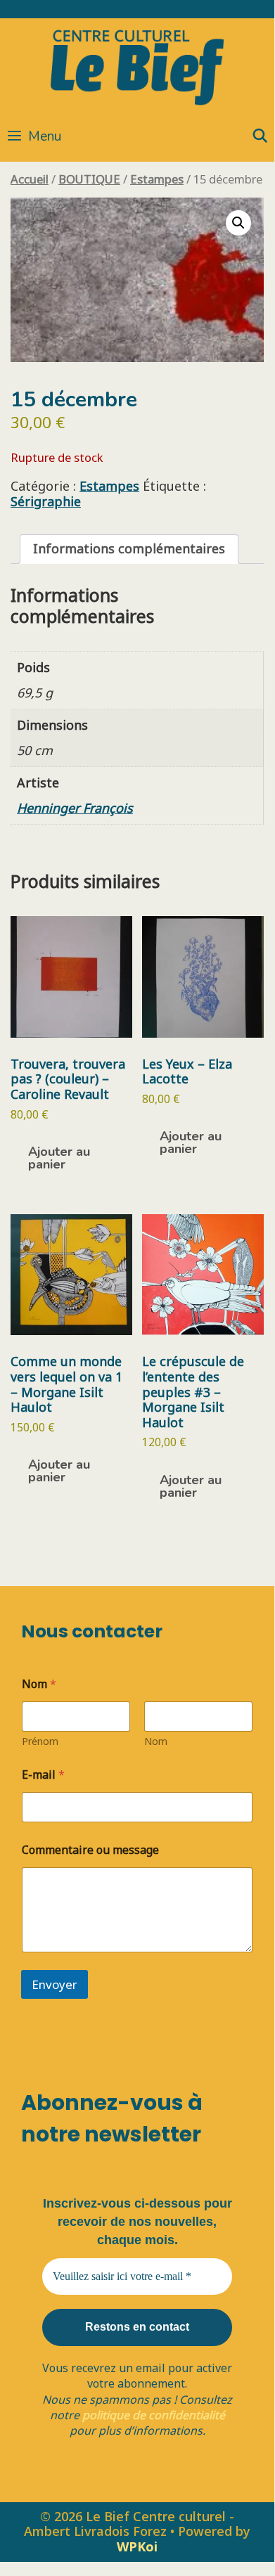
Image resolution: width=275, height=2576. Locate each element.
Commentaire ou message (90, 1850)
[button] (238, 223)
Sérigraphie (46, 501)
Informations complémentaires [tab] (129, 548)
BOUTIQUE (89, 179)
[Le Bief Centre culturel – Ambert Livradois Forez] (137, 65)
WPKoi (137, 2546)
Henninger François (75, 808)
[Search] (260, 136)
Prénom (40, 1741)
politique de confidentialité (154, 2415)
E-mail (43, 1775)
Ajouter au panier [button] (59, 1158)
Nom (156, 1741)
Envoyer (55, 1984)
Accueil (30, 179)
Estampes (157, 179)
